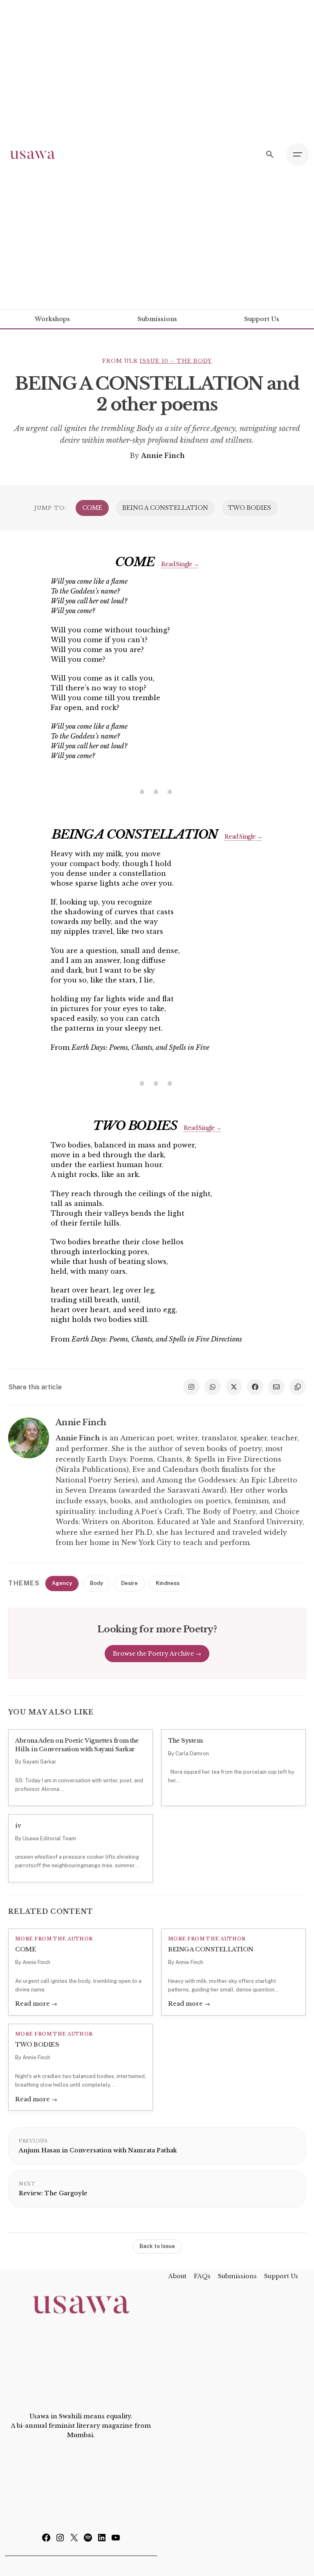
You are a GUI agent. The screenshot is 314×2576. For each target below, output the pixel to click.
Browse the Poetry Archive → (157, 1654)
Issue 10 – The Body (176, 361)
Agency (62, 1583)
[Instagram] (60, 2540)
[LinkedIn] (102, 2540)
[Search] (270, 154)
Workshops (52, 319)
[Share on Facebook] (255, 1387)
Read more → (36, 2004)
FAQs (202, 2276)
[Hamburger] (298, 154)
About (177, 2276)
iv (18, 1826)
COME (92, 508)
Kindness (168, 1583)
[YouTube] (116, 2540)
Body (96, 1583)
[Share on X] (234, 1387)
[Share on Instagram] (191, 1387)
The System (185, 1741)
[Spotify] (88, 2540)
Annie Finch (163, 455)
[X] (74, 2540)
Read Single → (180, 564)
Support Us (262, 319)
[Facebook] (46, 2540)
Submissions (157, 319)
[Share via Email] (276, 1387)
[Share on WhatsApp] (213, 1387)
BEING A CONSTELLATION (165, 508)
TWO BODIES (250, 508)
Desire (129, 1583)
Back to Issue (157, 2246)
